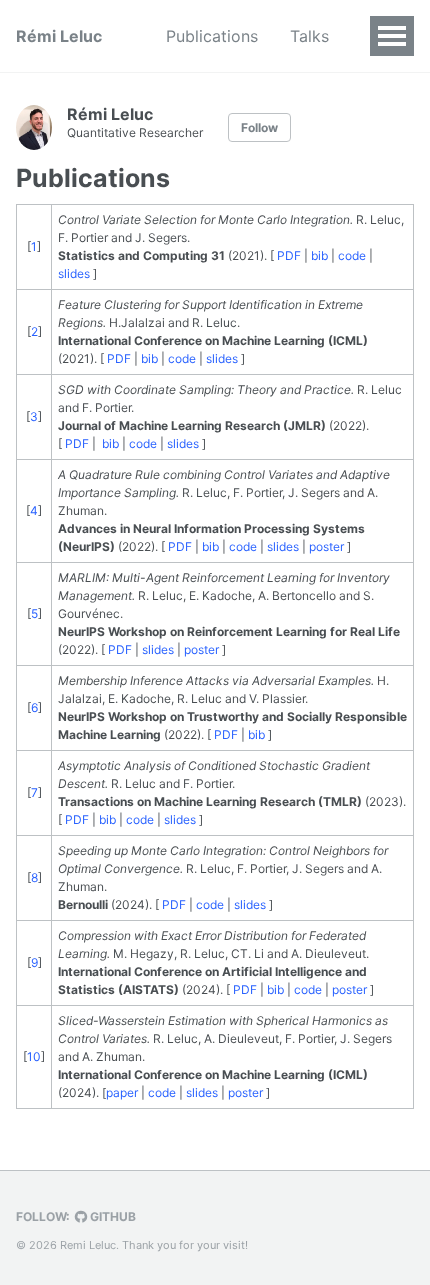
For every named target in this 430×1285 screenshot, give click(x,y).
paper (122, 1092)
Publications (212, 36)
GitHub (111, 1216)
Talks (309, 36)
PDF (289, 255)
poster (326, 546)
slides (74, 273)
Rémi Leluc (59, 36)
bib (319, 255)
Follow (259, 127)
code (352, 255)
